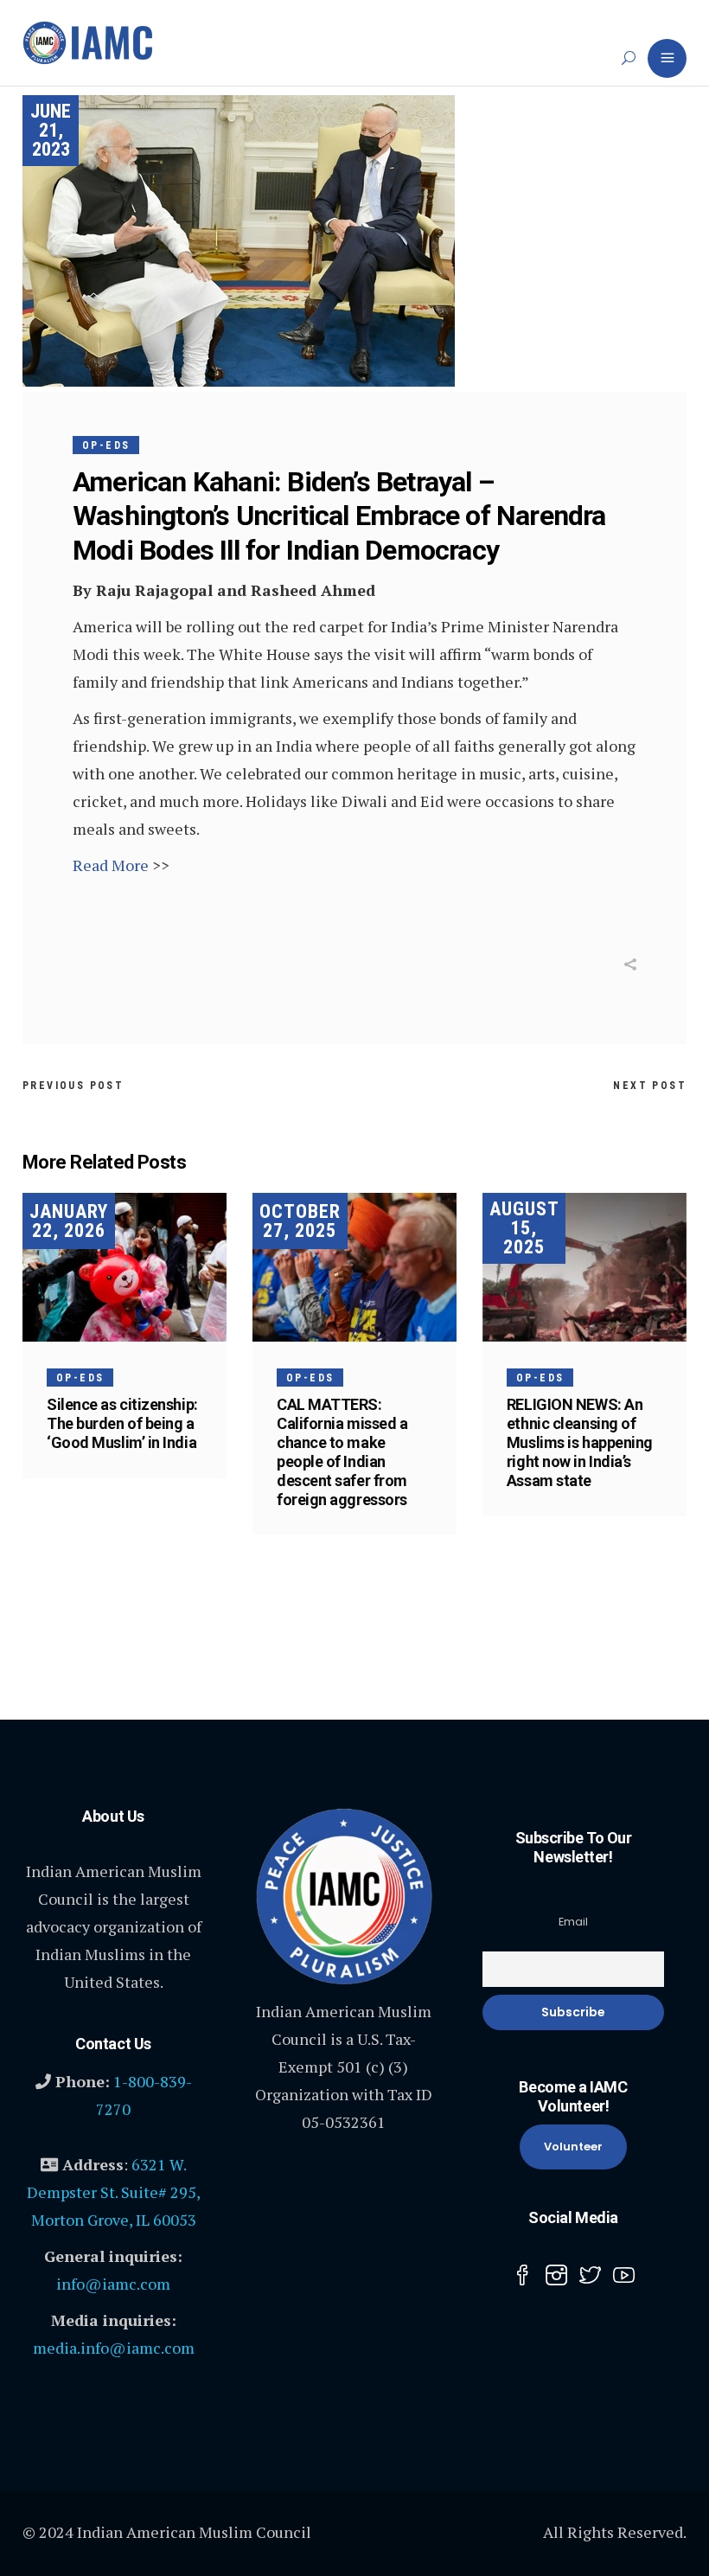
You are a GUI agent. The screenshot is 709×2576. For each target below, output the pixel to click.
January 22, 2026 (69, 1221)
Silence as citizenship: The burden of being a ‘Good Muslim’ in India (122, 1423)
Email (573, 1922)
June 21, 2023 (51, 130)
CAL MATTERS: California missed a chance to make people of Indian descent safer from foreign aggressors (342, 1452)
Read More (111, 865)
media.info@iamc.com (114, 2348)
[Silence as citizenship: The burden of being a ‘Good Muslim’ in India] (125, 1267)
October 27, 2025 (300, 1221)
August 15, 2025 (524, 1228)
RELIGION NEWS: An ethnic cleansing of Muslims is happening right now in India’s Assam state (580, 1442)
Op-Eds (106, 445)
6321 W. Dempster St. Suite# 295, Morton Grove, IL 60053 (114, 2192)
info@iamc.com (113, 2284)
